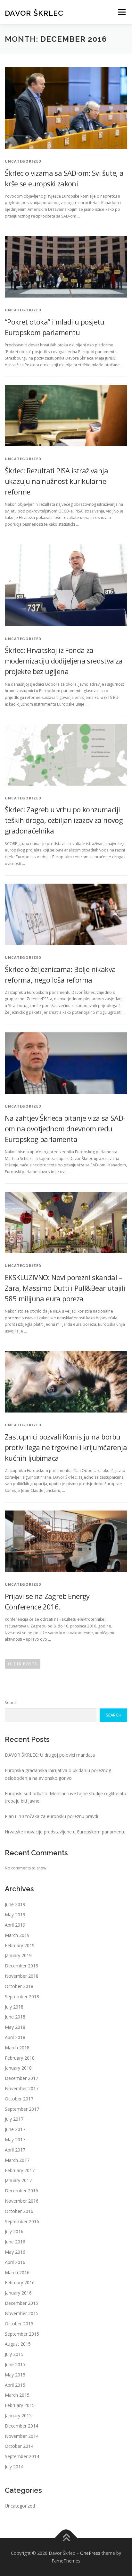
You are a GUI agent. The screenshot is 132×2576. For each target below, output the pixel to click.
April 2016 (15, 2262)
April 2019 (15, 1925)
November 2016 (22, 2201)
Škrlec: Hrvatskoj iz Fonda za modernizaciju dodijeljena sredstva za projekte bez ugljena (64, 661)
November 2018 (22, 1976)
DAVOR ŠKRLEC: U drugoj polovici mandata (50, 1755)
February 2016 (20, 2282)
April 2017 (15, 2150)
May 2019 (15, 1915)
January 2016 (18, 2293)
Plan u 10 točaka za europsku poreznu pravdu (52, 1816)
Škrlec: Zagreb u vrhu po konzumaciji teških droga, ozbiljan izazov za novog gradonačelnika (64, 820)
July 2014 (14, 2467)
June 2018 (15, 2017)
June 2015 (15, 2364)
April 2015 (15, 2385)
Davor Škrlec (34, 13)
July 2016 (14, 2231)
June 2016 (15, 2242)
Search (11, 1702)
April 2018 (15, 2037)
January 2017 (18, 2180)
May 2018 (15, 2027)
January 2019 (18, 1955)
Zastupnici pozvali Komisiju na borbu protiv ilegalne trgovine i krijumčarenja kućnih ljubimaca (66, 1447)
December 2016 (21, 2191)
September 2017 (22, 2109)
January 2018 (18, 2068)
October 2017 (19, 2099)
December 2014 (21, 2426)
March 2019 (17, 1935)
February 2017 (20, 2170)
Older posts (23, 1664)
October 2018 (19, 1986)
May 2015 (15, 2375)
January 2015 (18, 2416)
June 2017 (15, 2129)
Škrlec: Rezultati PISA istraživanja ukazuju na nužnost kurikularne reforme (56, 481)
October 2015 (19, 2324)
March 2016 (17, 2273)
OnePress (90, 2553)
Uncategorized (20, 2506)
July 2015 (14, 2354)
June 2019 (15, 1904)
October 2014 (19, 2446)
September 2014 (22, 2456)
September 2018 (22, 1997)
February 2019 (20, 1945)
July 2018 (14, 2007)
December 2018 (21, 1966)
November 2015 (22, 2313)
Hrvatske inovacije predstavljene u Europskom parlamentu (65, 1832)
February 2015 (20, 2405)
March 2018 (17, 2048)
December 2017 (21, 2078)
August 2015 (18, 2344)
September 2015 (22, 2334)
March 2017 (17, 2160)
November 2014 (22, 2436)
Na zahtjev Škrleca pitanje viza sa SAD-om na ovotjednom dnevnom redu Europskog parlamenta (65, 1128)
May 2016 (15, 2252)
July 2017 (14, 2119)
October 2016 (19, 2211)
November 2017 (22, 2088)
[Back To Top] (66, 2538)
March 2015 (17, 2395)
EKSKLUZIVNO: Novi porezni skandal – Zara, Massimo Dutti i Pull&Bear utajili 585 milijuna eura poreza (65, 1288)
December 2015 (21, 2303)
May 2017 (15, 2139)
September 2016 (22, 2221)
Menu (121, 12)
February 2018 (20, 2058)
